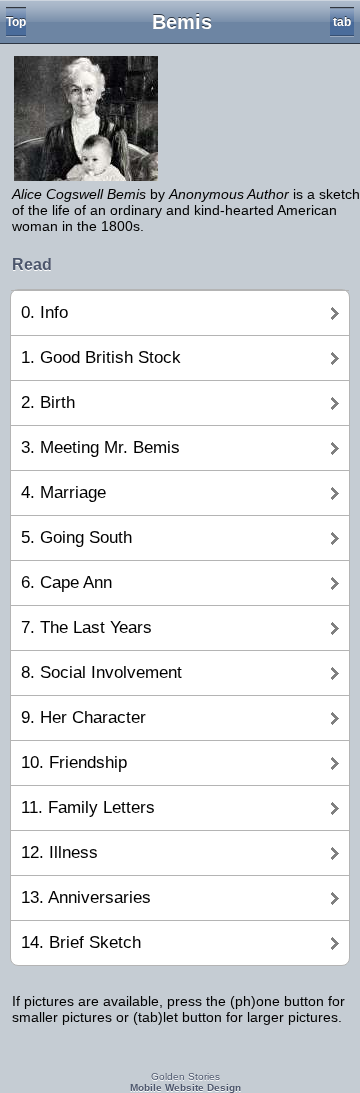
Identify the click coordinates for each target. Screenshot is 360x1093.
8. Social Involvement (101, 672)
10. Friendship (74, 762)
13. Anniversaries (86, 897)
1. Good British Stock (101, 357)
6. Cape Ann (66, 582)
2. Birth (48, 402)
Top (16, 22)
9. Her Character (83, 717)
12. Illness (59, 852)
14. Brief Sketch (81, 942)
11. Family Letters (88, 807)
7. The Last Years (86, 627)
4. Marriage (63, 492)
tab (342, 22)
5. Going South (76, 537)
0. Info (44, 312)
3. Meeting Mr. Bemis (100, 447)
